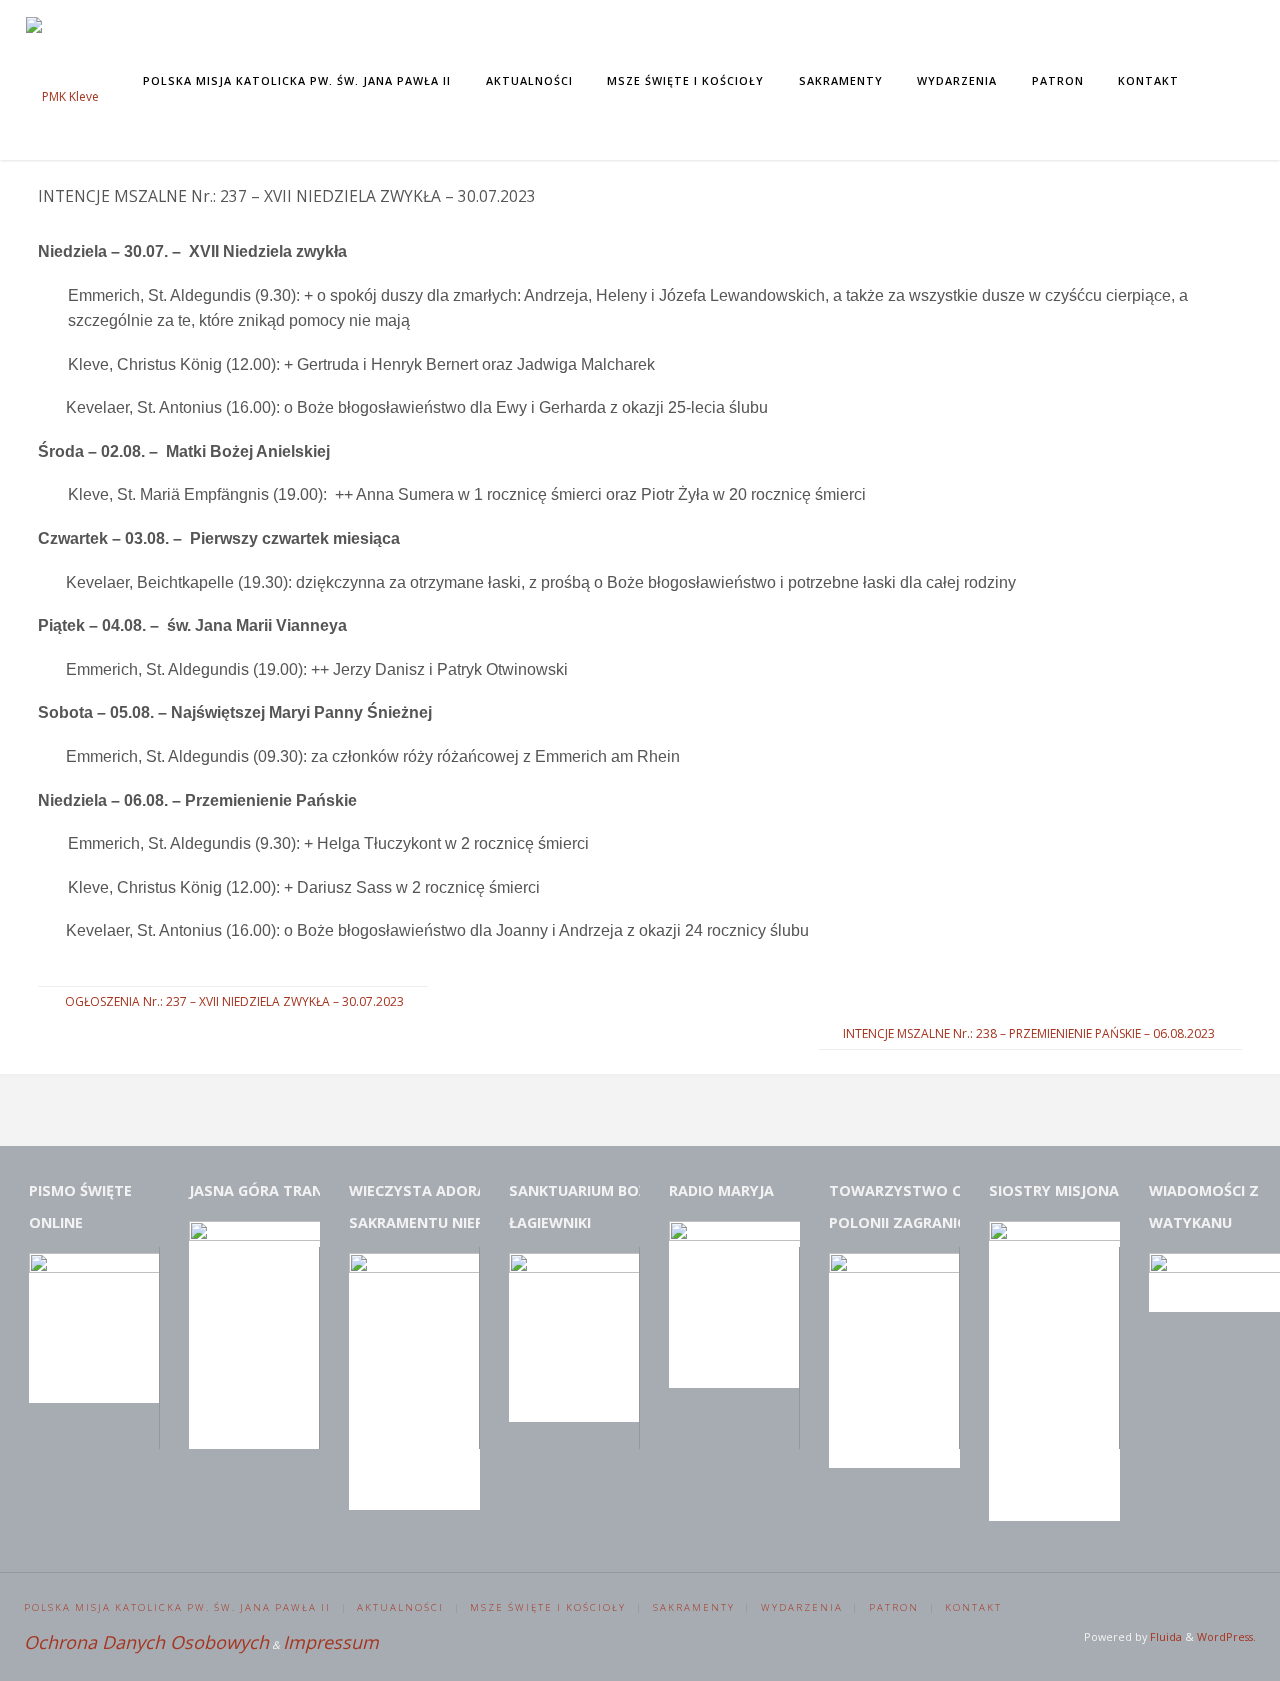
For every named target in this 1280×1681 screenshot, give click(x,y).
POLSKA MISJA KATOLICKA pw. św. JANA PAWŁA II (177, 1607)
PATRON (894, 1607)
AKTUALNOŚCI (400, 1607)
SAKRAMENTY (694, 1607)
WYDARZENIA (802, 1607)
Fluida (1164, 1636)
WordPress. (1226, 1636)
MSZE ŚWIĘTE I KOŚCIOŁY (548, 1607)
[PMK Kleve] (62, 79)
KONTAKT (973, 1607)
